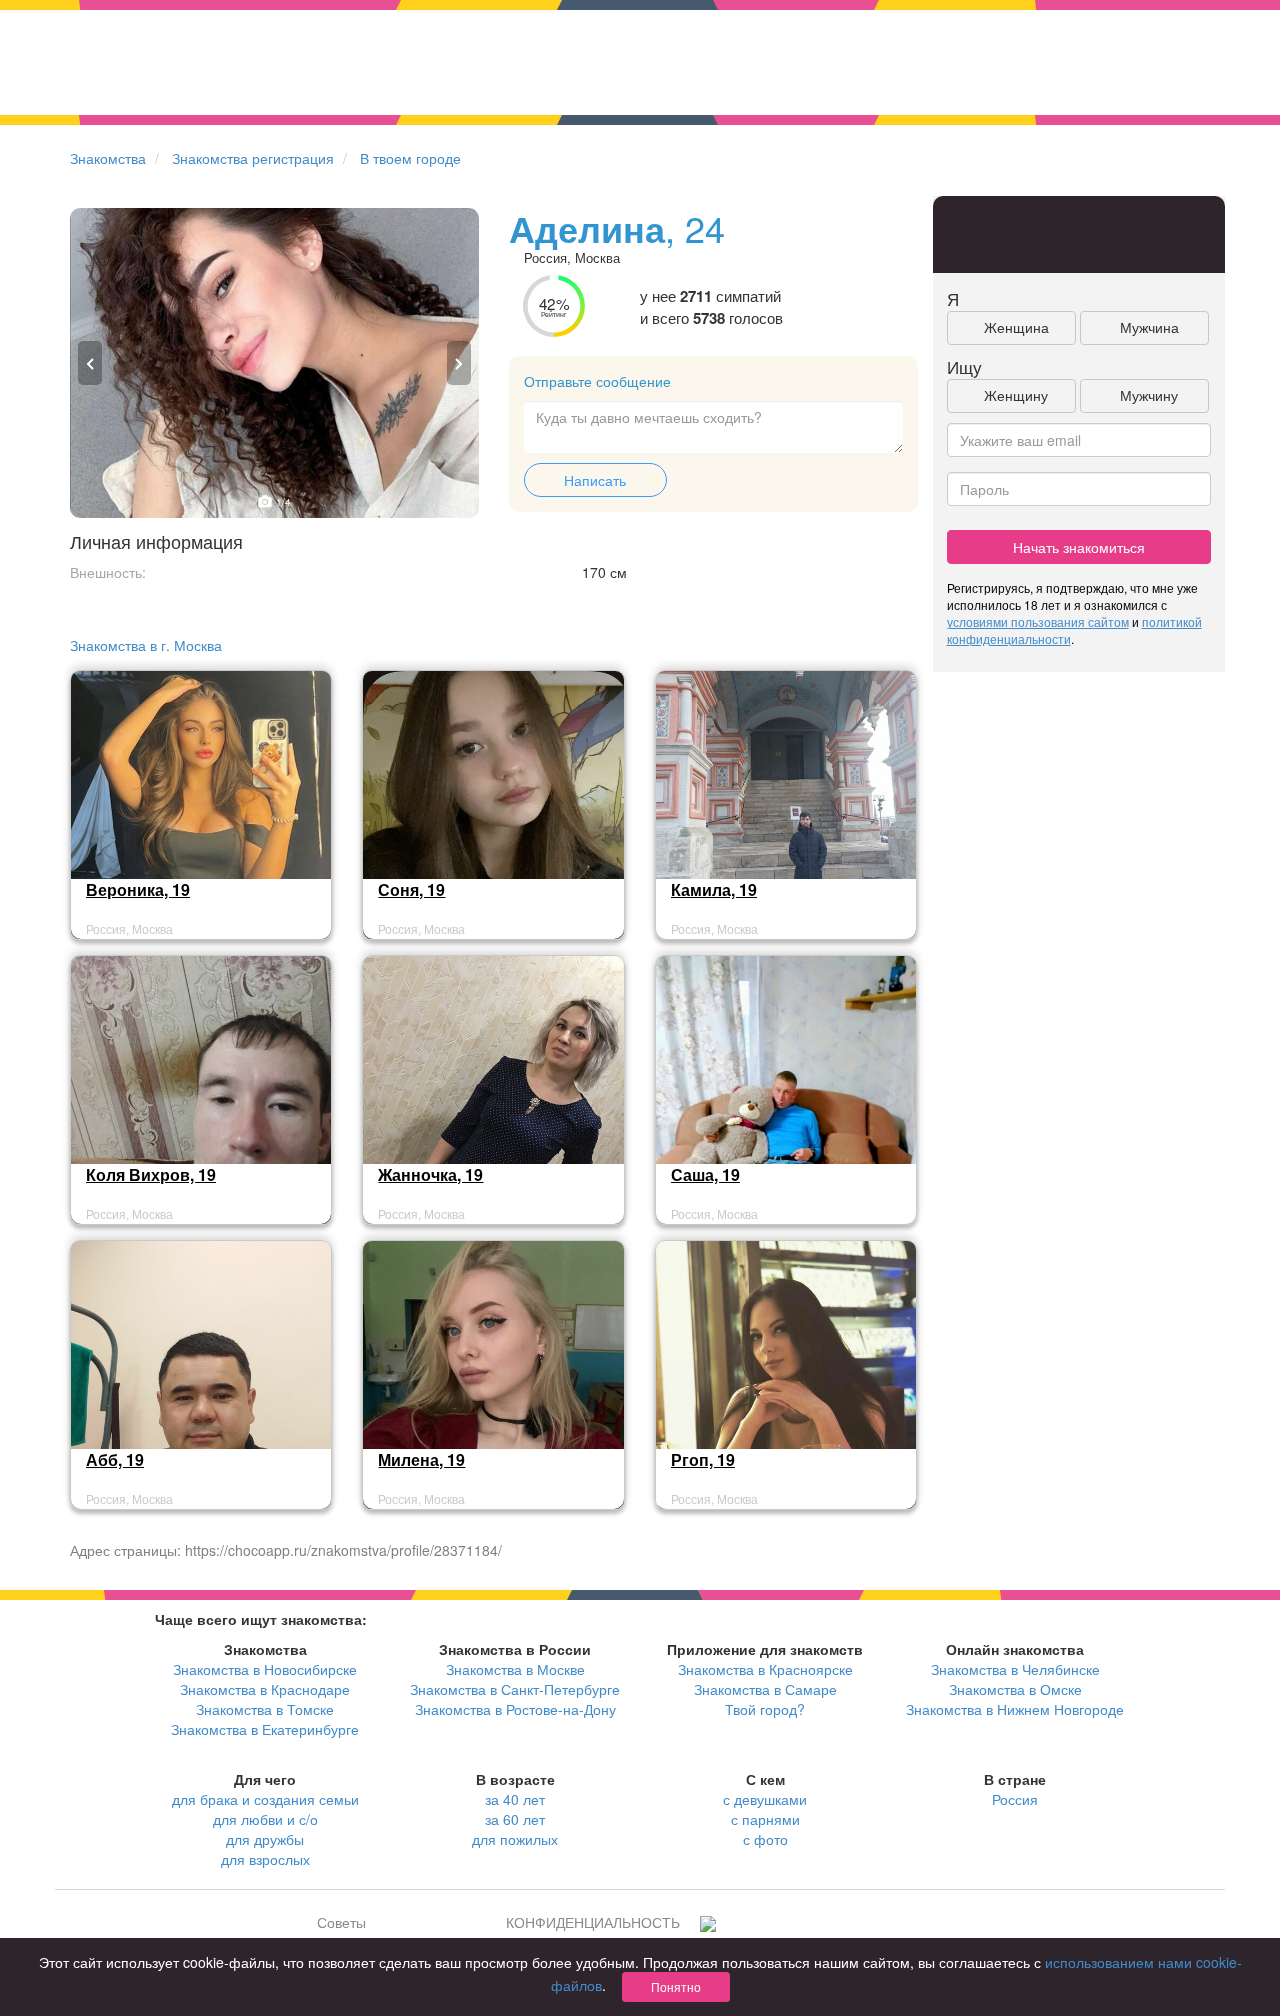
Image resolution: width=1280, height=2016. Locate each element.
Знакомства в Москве (515, 1669)
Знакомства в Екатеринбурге (265, 1729)
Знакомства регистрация (253, 158)
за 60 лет (515, 1819)
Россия (1015, 1799)
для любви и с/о (265, 1819)
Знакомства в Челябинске (1015, 1669)
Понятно (676, 1986)
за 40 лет (515, 1799)
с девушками (765, 1799)
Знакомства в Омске (1015, 1689)
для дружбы (265, 1839)
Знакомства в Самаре (765, 1689)
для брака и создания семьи (265, 1799)
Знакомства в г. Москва (146, 645)
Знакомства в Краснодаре (265, 1689)
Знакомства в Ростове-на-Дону (515, 1709)
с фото (765, 1839)
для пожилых (515, 1839)
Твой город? (765, 1709)
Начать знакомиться (1079, 547)
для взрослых (265, 1859)
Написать (595, 480)
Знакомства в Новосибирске (265, 1669)
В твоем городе (410, 158)
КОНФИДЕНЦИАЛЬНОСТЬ (593, 1922)
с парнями (765, 1819)
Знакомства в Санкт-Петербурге (515, 1689)
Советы (341, 1922)
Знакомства (108, 158)
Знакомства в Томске (265, 1709)
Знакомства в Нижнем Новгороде (1015, 1709)
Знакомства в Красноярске (765, 1669)
